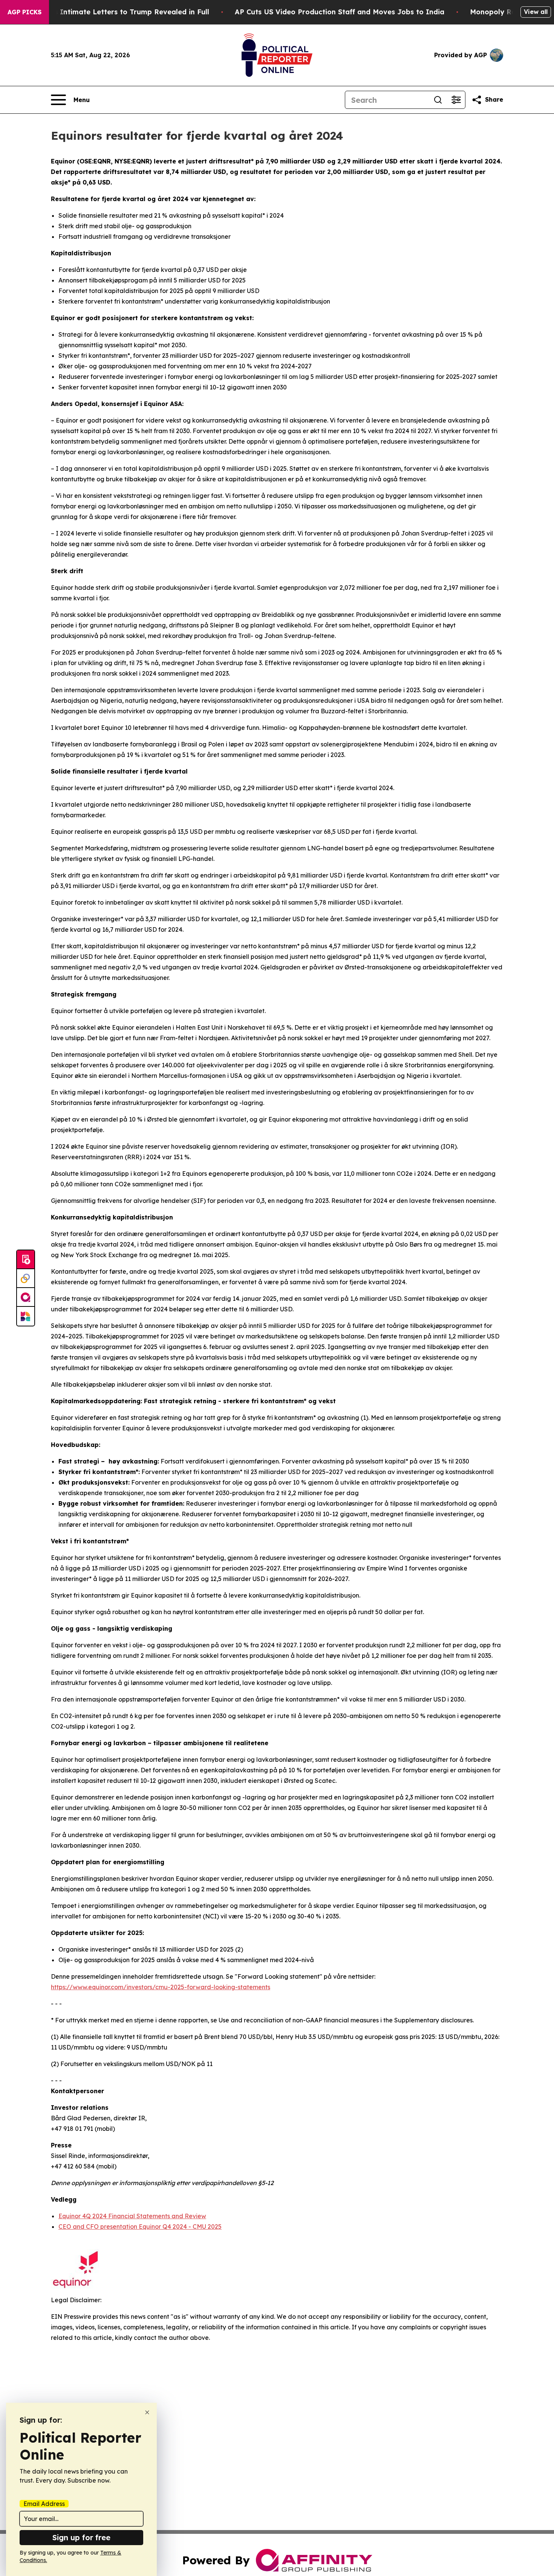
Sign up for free (81, 2537)
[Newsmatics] (26, 1316)
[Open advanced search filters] (456, 100)
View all (536, 12)
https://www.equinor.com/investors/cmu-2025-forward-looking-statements (161, 1987)
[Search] (438, 100)
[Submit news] (26, 1260)
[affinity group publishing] (26, 1297)
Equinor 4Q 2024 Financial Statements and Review (132, 2216)
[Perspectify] (26, 1279)
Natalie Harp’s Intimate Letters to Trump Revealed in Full (108, 12)
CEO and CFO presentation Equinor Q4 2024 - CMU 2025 (140, 2227)
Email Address (44, 2504)
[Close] (147, 2412)
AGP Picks (24, 12)
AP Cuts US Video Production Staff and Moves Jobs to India (340, 12)
